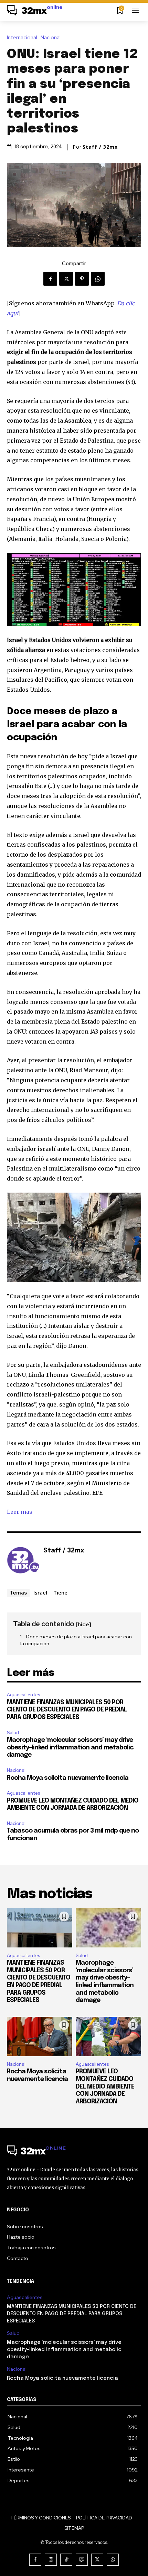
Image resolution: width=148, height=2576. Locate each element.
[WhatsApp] (98, 279)
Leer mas (20, 1512)
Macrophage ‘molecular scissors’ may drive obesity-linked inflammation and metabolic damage (70, 1748)
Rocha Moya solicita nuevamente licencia (68, 1778)
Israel (40, 1592)
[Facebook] (50, 279)
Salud (13, 1733)
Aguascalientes (23, 1695)
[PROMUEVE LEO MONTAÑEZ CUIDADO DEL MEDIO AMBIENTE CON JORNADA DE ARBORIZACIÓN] (108, 2036)
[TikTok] (66, 2560)
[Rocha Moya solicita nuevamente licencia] (40, 2036)
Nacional (51, 38)
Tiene (60, 1592)
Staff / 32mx (100, 147)
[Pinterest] (82, 279)
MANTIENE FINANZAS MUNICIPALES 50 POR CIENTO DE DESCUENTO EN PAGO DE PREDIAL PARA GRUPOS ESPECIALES (67, 1710)
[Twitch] (82, 2560)
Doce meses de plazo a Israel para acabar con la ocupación (76, 1640)
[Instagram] (51, 2560)
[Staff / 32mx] (23, 1561)
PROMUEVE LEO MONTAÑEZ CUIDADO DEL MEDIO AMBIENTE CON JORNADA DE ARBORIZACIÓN (105, 2086)
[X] (66, 279)
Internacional (22, 38)
